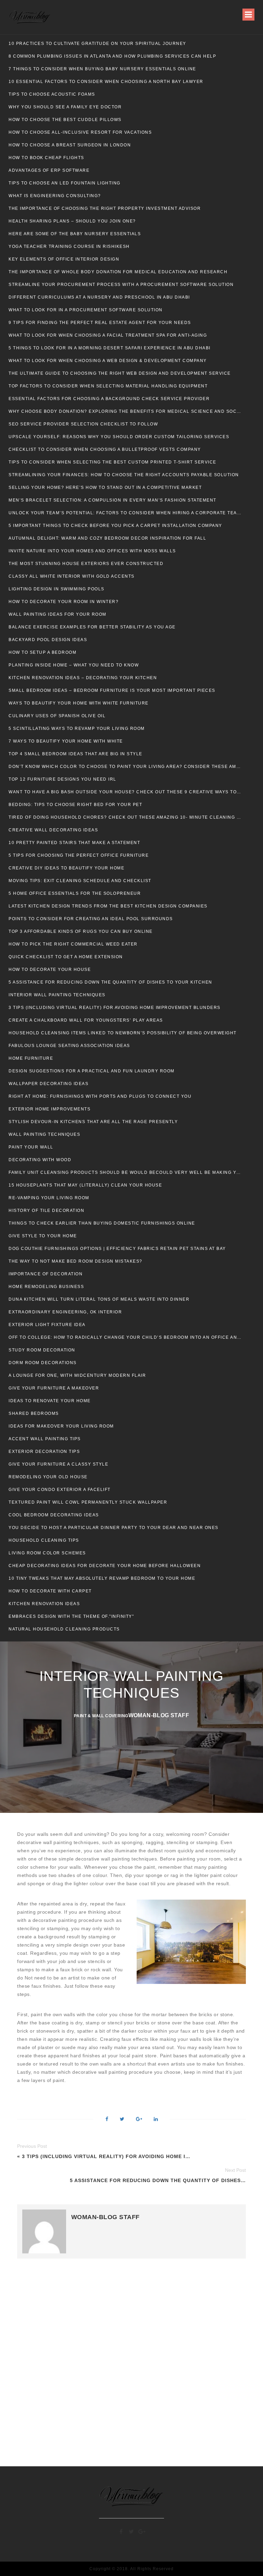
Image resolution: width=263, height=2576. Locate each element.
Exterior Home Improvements (49, 1109)
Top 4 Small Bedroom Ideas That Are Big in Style (76, 754)
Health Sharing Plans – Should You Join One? (72, 221)
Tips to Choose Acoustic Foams (52, 94)
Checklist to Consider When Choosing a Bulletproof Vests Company (105, 449)
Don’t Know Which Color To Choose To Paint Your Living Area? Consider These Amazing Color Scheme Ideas (125, 767)
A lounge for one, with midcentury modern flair (77, 1375)
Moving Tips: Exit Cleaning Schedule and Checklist (80, 881)
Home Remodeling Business (46, 1287)
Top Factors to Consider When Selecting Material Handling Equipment (108, 386)
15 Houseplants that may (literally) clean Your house (85, 1185)
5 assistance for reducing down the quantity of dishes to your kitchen (110, 982)
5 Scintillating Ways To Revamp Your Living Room (77, 729)
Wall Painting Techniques (44, 1134)
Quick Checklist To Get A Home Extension (66, 957)
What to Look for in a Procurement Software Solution (86, 310)
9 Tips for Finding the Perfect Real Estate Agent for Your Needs (100, 323)
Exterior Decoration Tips (44, 1452)
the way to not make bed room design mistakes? (76, 1261)
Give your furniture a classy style (58, 1464)
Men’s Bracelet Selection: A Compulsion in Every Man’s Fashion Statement (112, 500)
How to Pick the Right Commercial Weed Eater (73, 944)
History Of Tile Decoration (46, 1211)
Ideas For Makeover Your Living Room (61, 1426)
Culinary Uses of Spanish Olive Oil (57, 716)
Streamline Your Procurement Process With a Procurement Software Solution (121, 285)
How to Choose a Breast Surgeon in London (70, 145)
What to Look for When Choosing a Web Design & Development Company (108, 361)
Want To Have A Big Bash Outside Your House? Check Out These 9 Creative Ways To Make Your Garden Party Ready (125, 792)
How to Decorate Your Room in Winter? (64, 602)
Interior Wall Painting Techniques (57, 995)
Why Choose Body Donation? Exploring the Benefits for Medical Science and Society (125, 411)
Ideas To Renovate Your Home (50, 1401)
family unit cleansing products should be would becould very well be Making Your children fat (125, 1172)
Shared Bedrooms (34, 1413)
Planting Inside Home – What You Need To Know (74, 665)
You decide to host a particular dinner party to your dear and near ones (114, 1528)
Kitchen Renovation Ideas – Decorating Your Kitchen (83, 678)
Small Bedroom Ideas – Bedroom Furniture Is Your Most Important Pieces (112, 690)
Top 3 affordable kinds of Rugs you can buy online (81, 931)
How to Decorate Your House (50, 970)
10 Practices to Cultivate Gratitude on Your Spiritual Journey (97, 44)
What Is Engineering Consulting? (55, 196)
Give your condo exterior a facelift (60, 1490)
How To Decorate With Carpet (50, 1591)
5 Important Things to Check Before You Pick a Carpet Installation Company (115, 526)
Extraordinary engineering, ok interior (65, 1312)
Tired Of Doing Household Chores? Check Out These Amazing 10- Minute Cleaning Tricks (125, 817)
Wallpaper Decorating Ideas (48, 1084)
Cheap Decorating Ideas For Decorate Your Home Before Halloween (105, 1566)
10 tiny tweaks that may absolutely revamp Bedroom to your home (102, 1578)
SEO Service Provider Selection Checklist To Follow (83, 424)
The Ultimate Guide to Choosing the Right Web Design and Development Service (120, 373)
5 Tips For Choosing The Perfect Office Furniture (79, 855)
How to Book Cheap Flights (46, 158)
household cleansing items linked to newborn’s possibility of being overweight (123, 1033)
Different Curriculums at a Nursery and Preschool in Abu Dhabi (99, 297)
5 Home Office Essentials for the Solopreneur (75, 893)
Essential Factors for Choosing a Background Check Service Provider (109, 399)
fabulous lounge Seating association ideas (69, 1046)
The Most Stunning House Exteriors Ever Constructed (86, 564)
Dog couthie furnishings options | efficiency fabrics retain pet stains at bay (117, 1249)
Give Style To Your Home (43, 1236)
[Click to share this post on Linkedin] (156, 2120)
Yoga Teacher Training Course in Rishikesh (69, 246)
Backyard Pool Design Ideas (48, 640)
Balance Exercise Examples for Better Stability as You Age (92, 627)
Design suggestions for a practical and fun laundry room (92, 1071)
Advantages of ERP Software (49, 170)
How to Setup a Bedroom (42, 652)
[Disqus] (131, 2361)
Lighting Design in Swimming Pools (57, 589)
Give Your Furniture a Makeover (54, 1388)
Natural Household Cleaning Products (64, 1629)
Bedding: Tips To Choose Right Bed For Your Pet (75, 805)
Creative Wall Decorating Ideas (53, 830)
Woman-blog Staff (159, 1715)
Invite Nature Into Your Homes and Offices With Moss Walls (92, 551)
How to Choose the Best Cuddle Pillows (65, 120)
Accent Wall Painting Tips (45, 1439)
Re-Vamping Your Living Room (49, 1198)
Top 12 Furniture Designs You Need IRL (62, 779)
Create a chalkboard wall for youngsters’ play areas (86, 1020)
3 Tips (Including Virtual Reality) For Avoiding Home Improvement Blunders (115, 1008)
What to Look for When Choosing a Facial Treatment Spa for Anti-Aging (108, 335)
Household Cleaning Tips (44, 1540)
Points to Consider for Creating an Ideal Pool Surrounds (91, 919)
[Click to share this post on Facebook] (107, 2120)
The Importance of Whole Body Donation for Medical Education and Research (118, 272)
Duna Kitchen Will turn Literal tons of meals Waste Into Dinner (99, 1299)
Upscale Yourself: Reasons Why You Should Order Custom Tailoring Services (119, 437)
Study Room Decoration (42, 1350)
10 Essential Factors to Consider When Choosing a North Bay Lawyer (106, 82)
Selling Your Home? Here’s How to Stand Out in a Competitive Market (105, 487)
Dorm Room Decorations (43, 1363)
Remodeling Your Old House (48, 1477)
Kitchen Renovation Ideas (44, 1604)
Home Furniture (31, 1058)
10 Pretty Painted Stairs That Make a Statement (74, 843)
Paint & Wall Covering (101, 1716)
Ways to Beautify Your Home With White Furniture (79, 703)
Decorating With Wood (40, 1160)
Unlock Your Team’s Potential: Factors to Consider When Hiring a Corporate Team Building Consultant (125, 513)
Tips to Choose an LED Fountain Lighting (65, 183)
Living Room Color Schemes (47, 1553)
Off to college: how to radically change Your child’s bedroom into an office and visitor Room (125, 1337)
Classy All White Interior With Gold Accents (72, 576)
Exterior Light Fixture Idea (47, 1325)
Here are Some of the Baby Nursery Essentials (75, 234)
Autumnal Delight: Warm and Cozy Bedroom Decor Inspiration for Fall (107, 538)
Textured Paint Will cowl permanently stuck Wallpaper (88, 1502)
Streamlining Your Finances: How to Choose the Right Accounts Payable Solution (124, 475)
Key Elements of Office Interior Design (64, 259)
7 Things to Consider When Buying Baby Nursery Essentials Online (102, 69)
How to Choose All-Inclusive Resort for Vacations (80, 132)
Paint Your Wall (31, 1147)
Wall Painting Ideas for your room (58, 614)
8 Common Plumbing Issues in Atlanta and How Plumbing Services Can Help (112, 56)
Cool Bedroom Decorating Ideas (54, 1515)
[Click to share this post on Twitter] (122, 2120)
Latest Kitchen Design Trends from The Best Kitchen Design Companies (108, 906)
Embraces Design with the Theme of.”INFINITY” (71, 1616)
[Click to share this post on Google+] (139, 2120)
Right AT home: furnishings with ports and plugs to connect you (100, 1096)
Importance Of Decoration (46, 1274)
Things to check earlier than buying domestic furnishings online (102, 1223)
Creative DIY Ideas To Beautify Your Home (66, 868)
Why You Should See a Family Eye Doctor (65, 107)
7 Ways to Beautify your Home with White (66, 741)
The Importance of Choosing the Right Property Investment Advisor (105, 208)
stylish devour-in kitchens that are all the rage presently (93, 1122)
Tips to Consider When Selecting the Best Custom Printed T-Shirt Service (113, 462)
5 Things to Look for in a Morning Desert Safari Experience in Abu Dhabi (110, 348)
